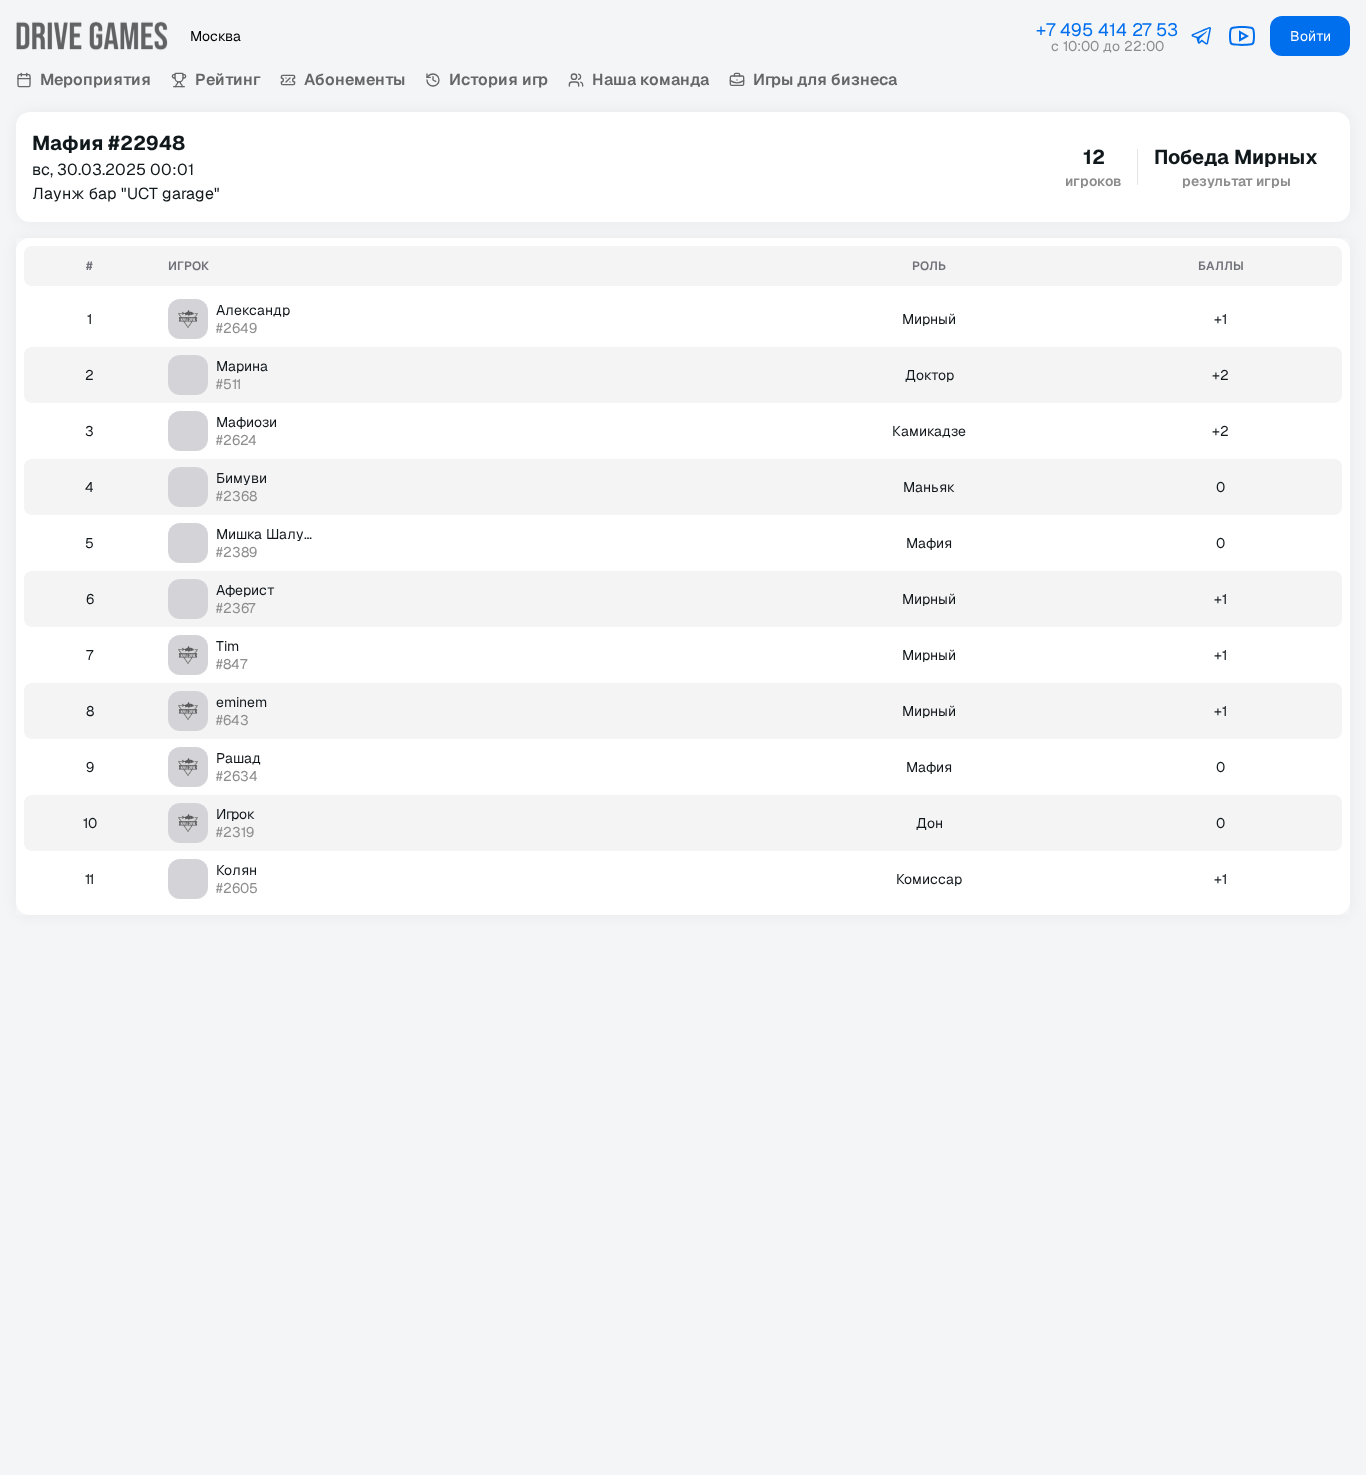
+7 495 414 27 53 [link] (1107, 29)
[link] (1202, 36)
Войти (1310, 36)
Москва (215, 36)
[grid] (683, 576)
